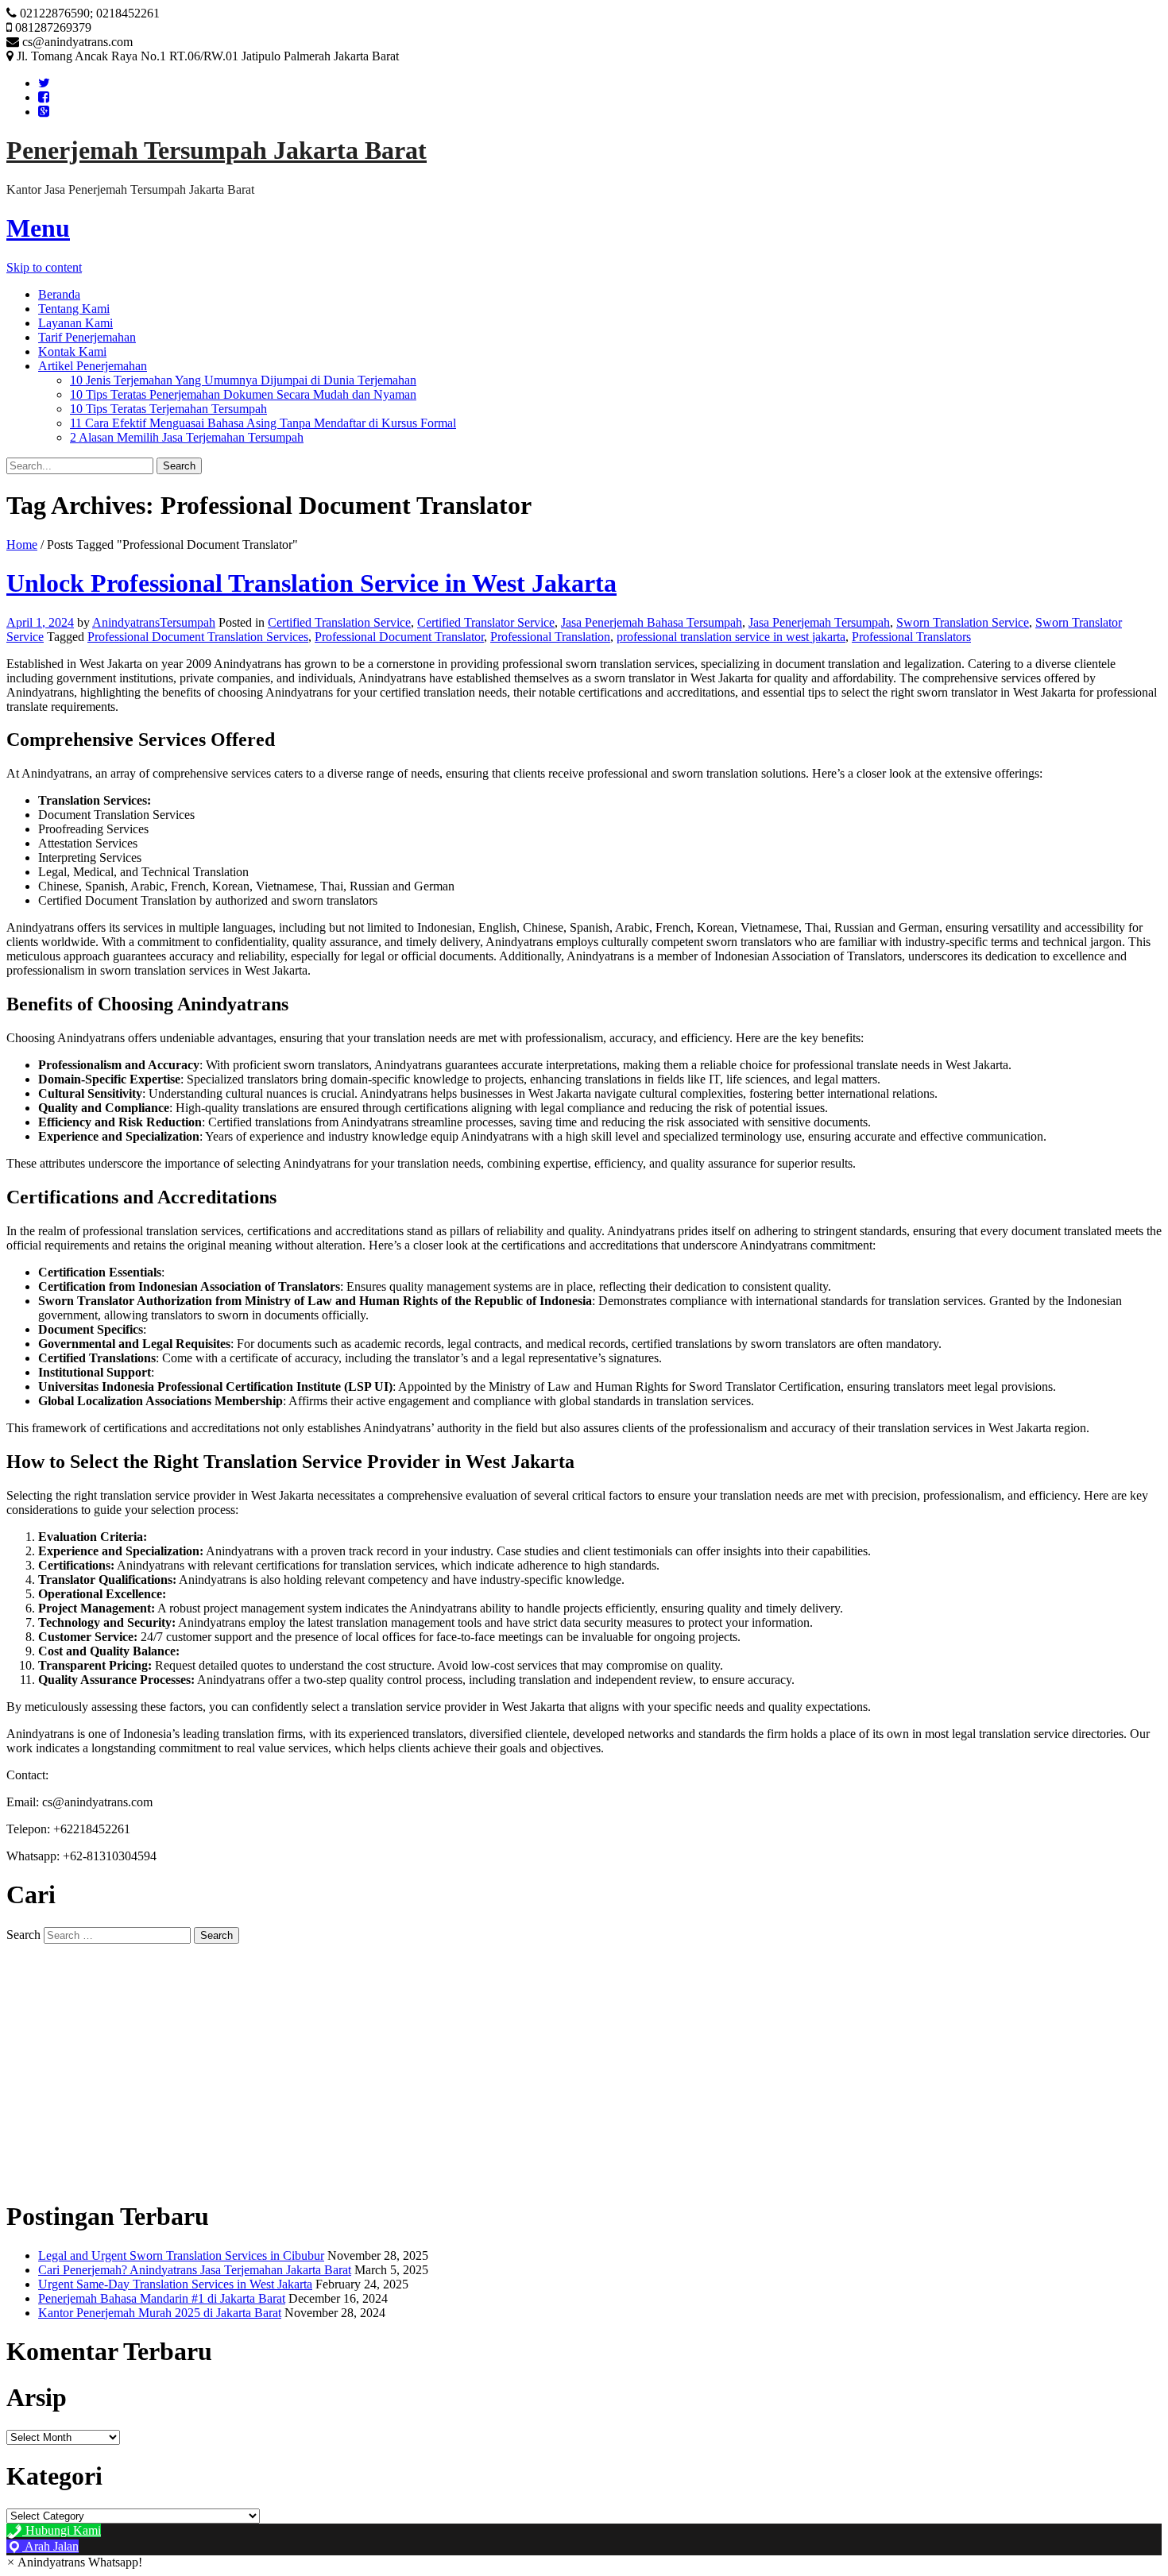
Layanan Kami (75, 323)
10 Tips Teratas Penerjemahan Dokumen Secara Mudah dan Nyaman (243, 394)
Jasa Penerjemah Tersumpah (819, 622)
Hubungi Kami (62, 2530)
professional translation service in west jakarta (731, 637)
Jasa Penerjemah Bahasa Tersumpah (652, 622)
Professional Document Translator (399, 637)
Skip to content (44, 267)
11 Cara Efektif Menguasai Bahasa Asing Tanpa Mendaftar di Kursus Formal (263, 423)
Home (22, 545)
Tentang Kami (74, 309)
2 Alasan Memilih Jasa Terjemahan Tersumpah (187, 437)
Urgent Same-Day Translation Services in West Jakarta (175, 2284)
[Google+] (44, 112)
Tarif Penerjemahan (87, 337)
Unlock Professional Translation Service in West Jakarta (311, 583)
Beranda (59, 294)
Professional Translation (550, 637)
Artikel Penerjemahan (93, 366)
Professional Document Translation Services (198, 637)
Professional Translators (911, 637)
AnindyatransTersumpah (154, 622)
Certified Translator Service (486, 622)
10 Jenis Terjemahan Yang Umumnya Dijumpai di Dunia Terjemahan (243, 380)
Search (23, 1935)
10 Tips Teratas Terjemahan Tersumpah (168, 409)
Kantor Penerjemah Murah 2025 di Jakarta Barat (160, 2313)
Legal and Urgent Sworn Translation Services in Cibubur (181, 2255)
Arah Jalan (50, 2546)
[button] (74, 2562)
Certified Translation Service (339, 622)
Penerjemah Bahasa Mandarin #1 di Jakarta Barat (162, 2298)
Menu (38, 228)
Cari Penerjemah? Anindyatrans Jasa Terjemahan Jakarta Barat (195, 2270)
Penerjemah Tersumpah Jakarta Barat (217, 150)
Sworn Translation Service (963, 622)
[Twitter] (44, 83)
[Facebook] (44, 97)
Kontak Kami (72, 351)
